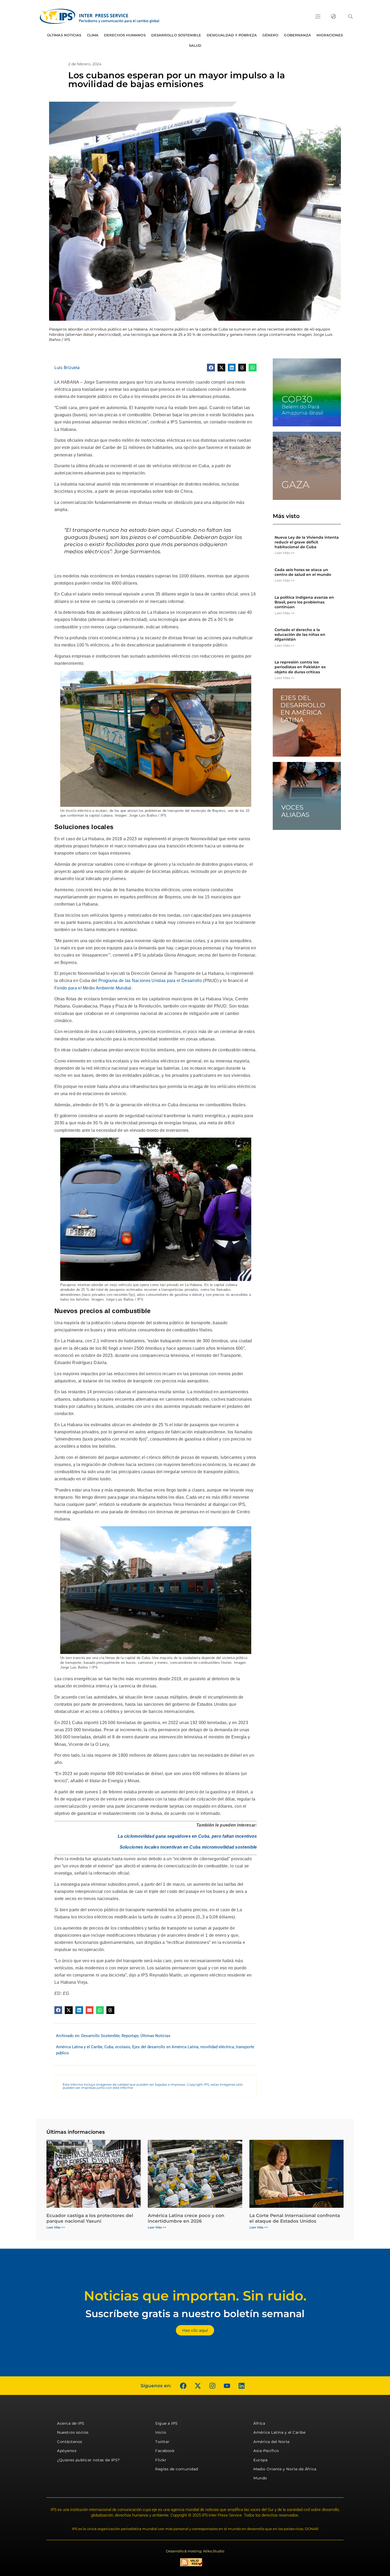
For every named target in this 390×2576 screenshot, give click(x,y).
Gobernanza (297, 35)
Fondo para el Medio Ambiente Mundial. (93, 988)
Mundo (260, 2478)
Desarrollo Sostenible (176, 35)
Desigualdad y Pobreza (232, 35)
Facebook (165, 2451)
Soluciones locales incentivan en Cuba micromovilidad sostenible (188, 1847)
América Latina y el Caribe (79, 2047)
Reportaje (130, 2036)
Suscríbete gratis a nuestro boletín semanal (195, 2314)
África (259, 2423)
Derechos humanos (125, 35)
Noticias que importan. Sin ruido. (195, 2296)
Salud (195, 45)
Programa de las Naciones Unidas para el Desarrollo (150, 981)
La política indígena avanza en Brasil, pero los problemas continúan (304, 602)
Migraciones (330, 35)
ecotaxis (123, 2047)
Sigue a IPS (166, 2423)
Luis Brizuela (67, 367)
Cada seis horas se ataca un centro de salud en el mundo (303, 572)
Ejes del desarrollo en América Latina (165, 2047)
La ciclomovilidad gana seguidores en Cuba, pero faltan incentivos (187, 1836)
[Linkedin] (241, 2386)
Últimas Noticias (64, 35)
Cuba (109, 2047)
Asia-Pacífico (266, 2451)
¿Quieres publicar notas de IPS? (88, 2460)
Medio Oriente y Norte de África (285, 2469)
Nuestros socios (73, 2432)
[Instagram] (212, 2386)
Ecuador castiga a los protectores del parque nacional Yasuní (90, 2218)
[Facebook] (183, 2386)
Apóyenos (67, 2451)
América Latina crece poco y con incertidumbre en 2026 (186, 2218)
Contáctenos (70, 2442)
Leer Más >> (285, 553)
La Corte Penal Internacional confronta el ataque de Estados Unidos (295, 2218)
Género (270, 35)
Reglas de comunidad (177, 2469)
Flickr (161, 2460)
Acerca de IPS (71, 2423)
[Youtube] (227, 2386)
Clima (93, 35)
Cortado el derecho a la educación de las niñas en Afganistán (300, 635)
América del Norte (272, 2442)
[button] (350, 16)
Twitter (162, 2442)
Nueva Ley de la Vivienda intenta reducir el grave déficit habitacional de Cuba (307, 542)
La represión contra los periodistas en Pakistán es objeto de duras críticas (300, 667)
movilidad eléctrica (217, 2047)
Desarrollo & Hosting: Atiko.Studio (195, 2551)
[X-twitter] (198, 2386)
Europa (260, 2460)
